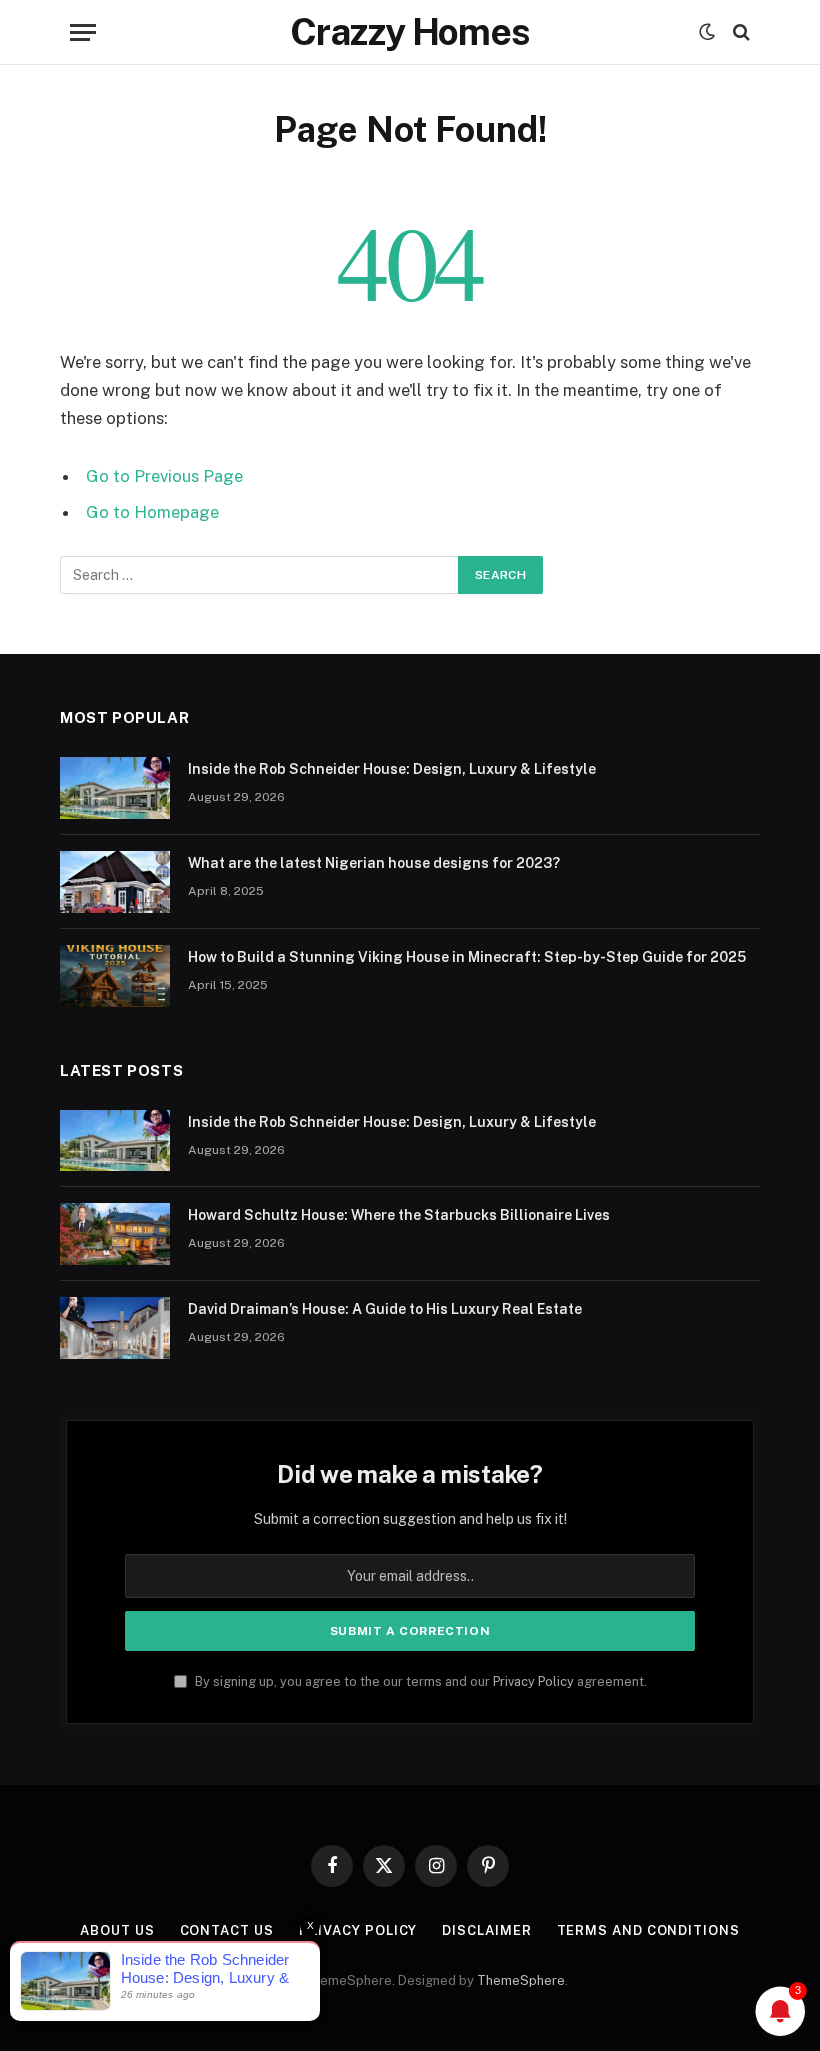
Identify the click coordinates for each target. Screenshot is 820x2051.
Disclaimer (486, 1930)
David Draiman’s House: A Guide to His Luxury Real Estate (385, 1309)
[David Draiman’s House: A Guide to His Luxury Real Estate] (115, 1328)
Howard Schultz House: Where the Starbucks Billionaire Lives (399, 1215)
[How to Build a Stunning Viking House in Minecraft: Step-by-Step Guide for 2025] (115, 976)
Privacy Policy (533, 1681)
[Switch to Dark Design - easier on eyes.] (707, 32)
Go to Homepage (152, 512)
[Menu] (83, 32)
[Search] (739, 32)
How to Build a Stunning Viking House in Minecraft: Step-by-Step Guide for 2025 (467, 957)
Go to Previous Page (164, 476)
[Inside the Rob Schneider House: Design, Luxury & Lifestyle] (115, 788)
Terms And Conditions (648, 1930)
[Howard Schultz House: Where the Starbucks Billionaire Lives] (115, 1234)
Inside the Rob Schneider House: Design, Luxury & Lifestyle (392, 769)
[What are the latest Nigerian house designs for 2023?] (115, 882)
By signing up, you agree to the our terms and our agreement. (419, 1681)
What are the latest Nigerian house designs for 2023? (374, 863)
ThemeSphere (521, 1980)
